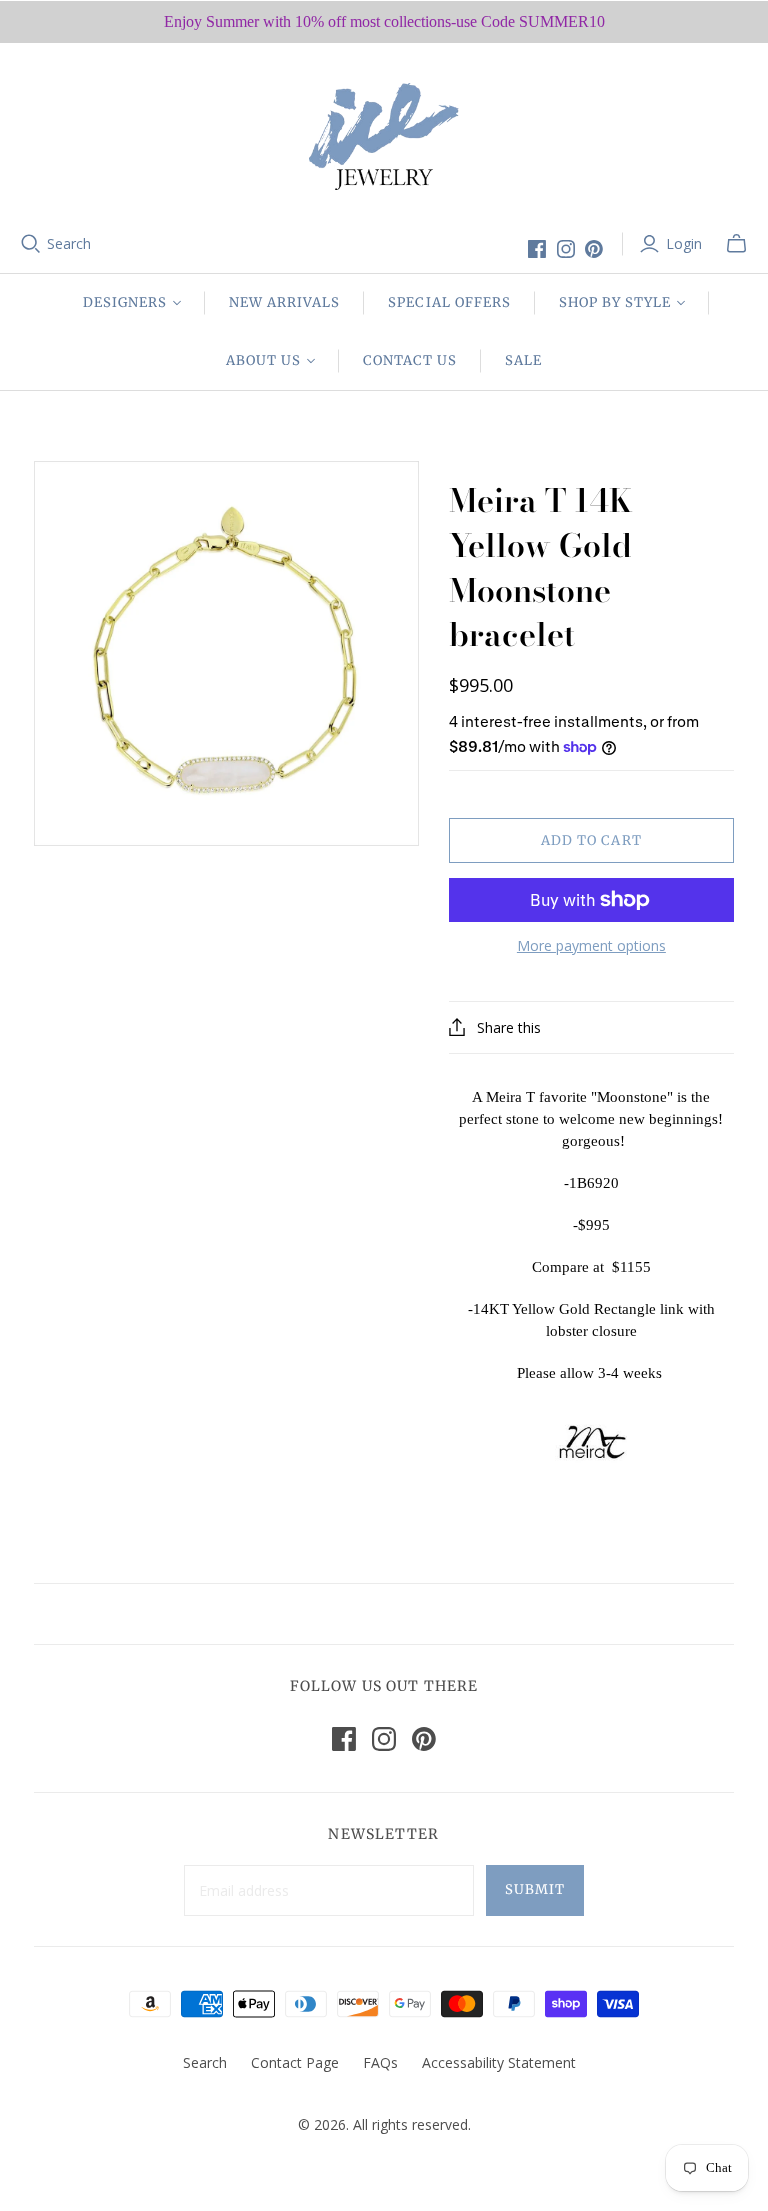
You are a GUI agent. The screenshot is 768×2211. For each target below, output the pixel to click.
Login (684, 243)
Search (69, 243)
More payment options (591, 945)
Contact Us (410, 360)
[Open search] (31, 244)
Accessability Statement (499, 2062)
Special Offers (449, 302)
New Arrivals (284, 302)
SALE (523, 360)
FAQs (380, 2062)
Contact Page (295, 2062)
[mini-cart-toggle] (736, 244)
